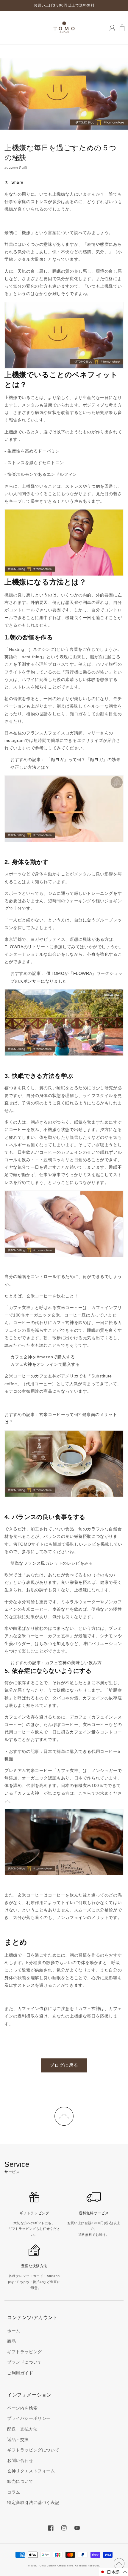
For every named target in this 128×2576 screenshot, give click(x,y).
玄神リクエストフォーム (31, 2471)
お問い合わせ (20, 2460)
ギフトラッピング (25, 2352)
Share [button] (17, 182)
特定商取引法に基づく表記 (33, 2503)
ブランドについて (25, 2362)
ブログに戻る (64, 2065)
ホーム (14, 2331)
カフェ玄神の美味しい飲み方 (74, 1663)
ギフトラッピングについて (33, 2450)
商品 (11, 2341)
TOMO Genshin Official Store (56, 2566)
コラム (14, 2492)
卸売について (20, 2481)
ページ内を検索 (22, 2408)
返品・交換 (18, 2440)
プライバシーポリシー (29, 2418)
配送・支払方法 (22, 2429)
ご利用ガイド (20, 2373)
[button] (8, 28)
